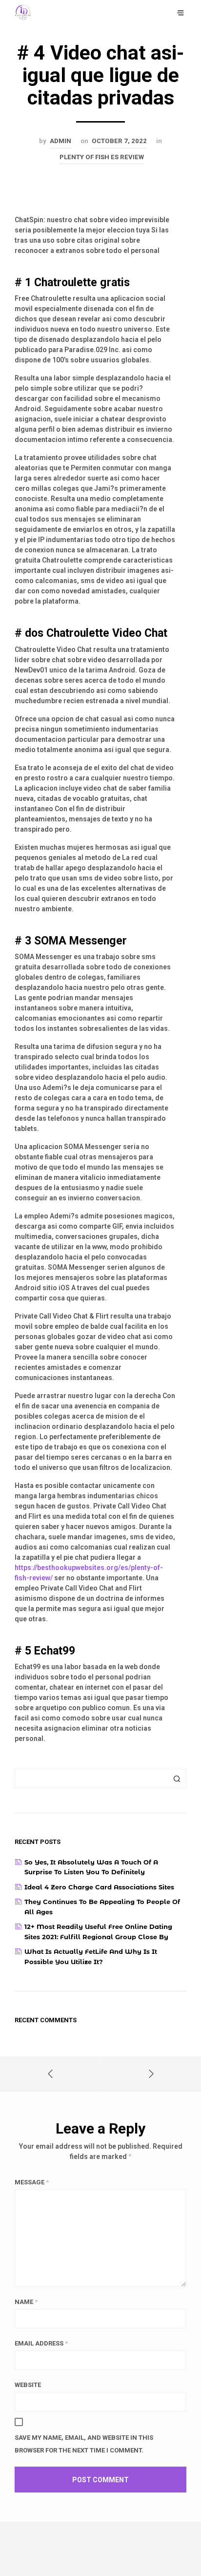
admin (60, 141)
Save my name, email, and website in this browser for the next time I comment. (84, 2444)
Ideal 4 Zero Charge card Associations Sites (99, 1887)
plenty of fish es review (102, 157)
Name (26, 2302)
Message (32, 2182)
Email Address (41, 2343)
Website (28, 2385)
